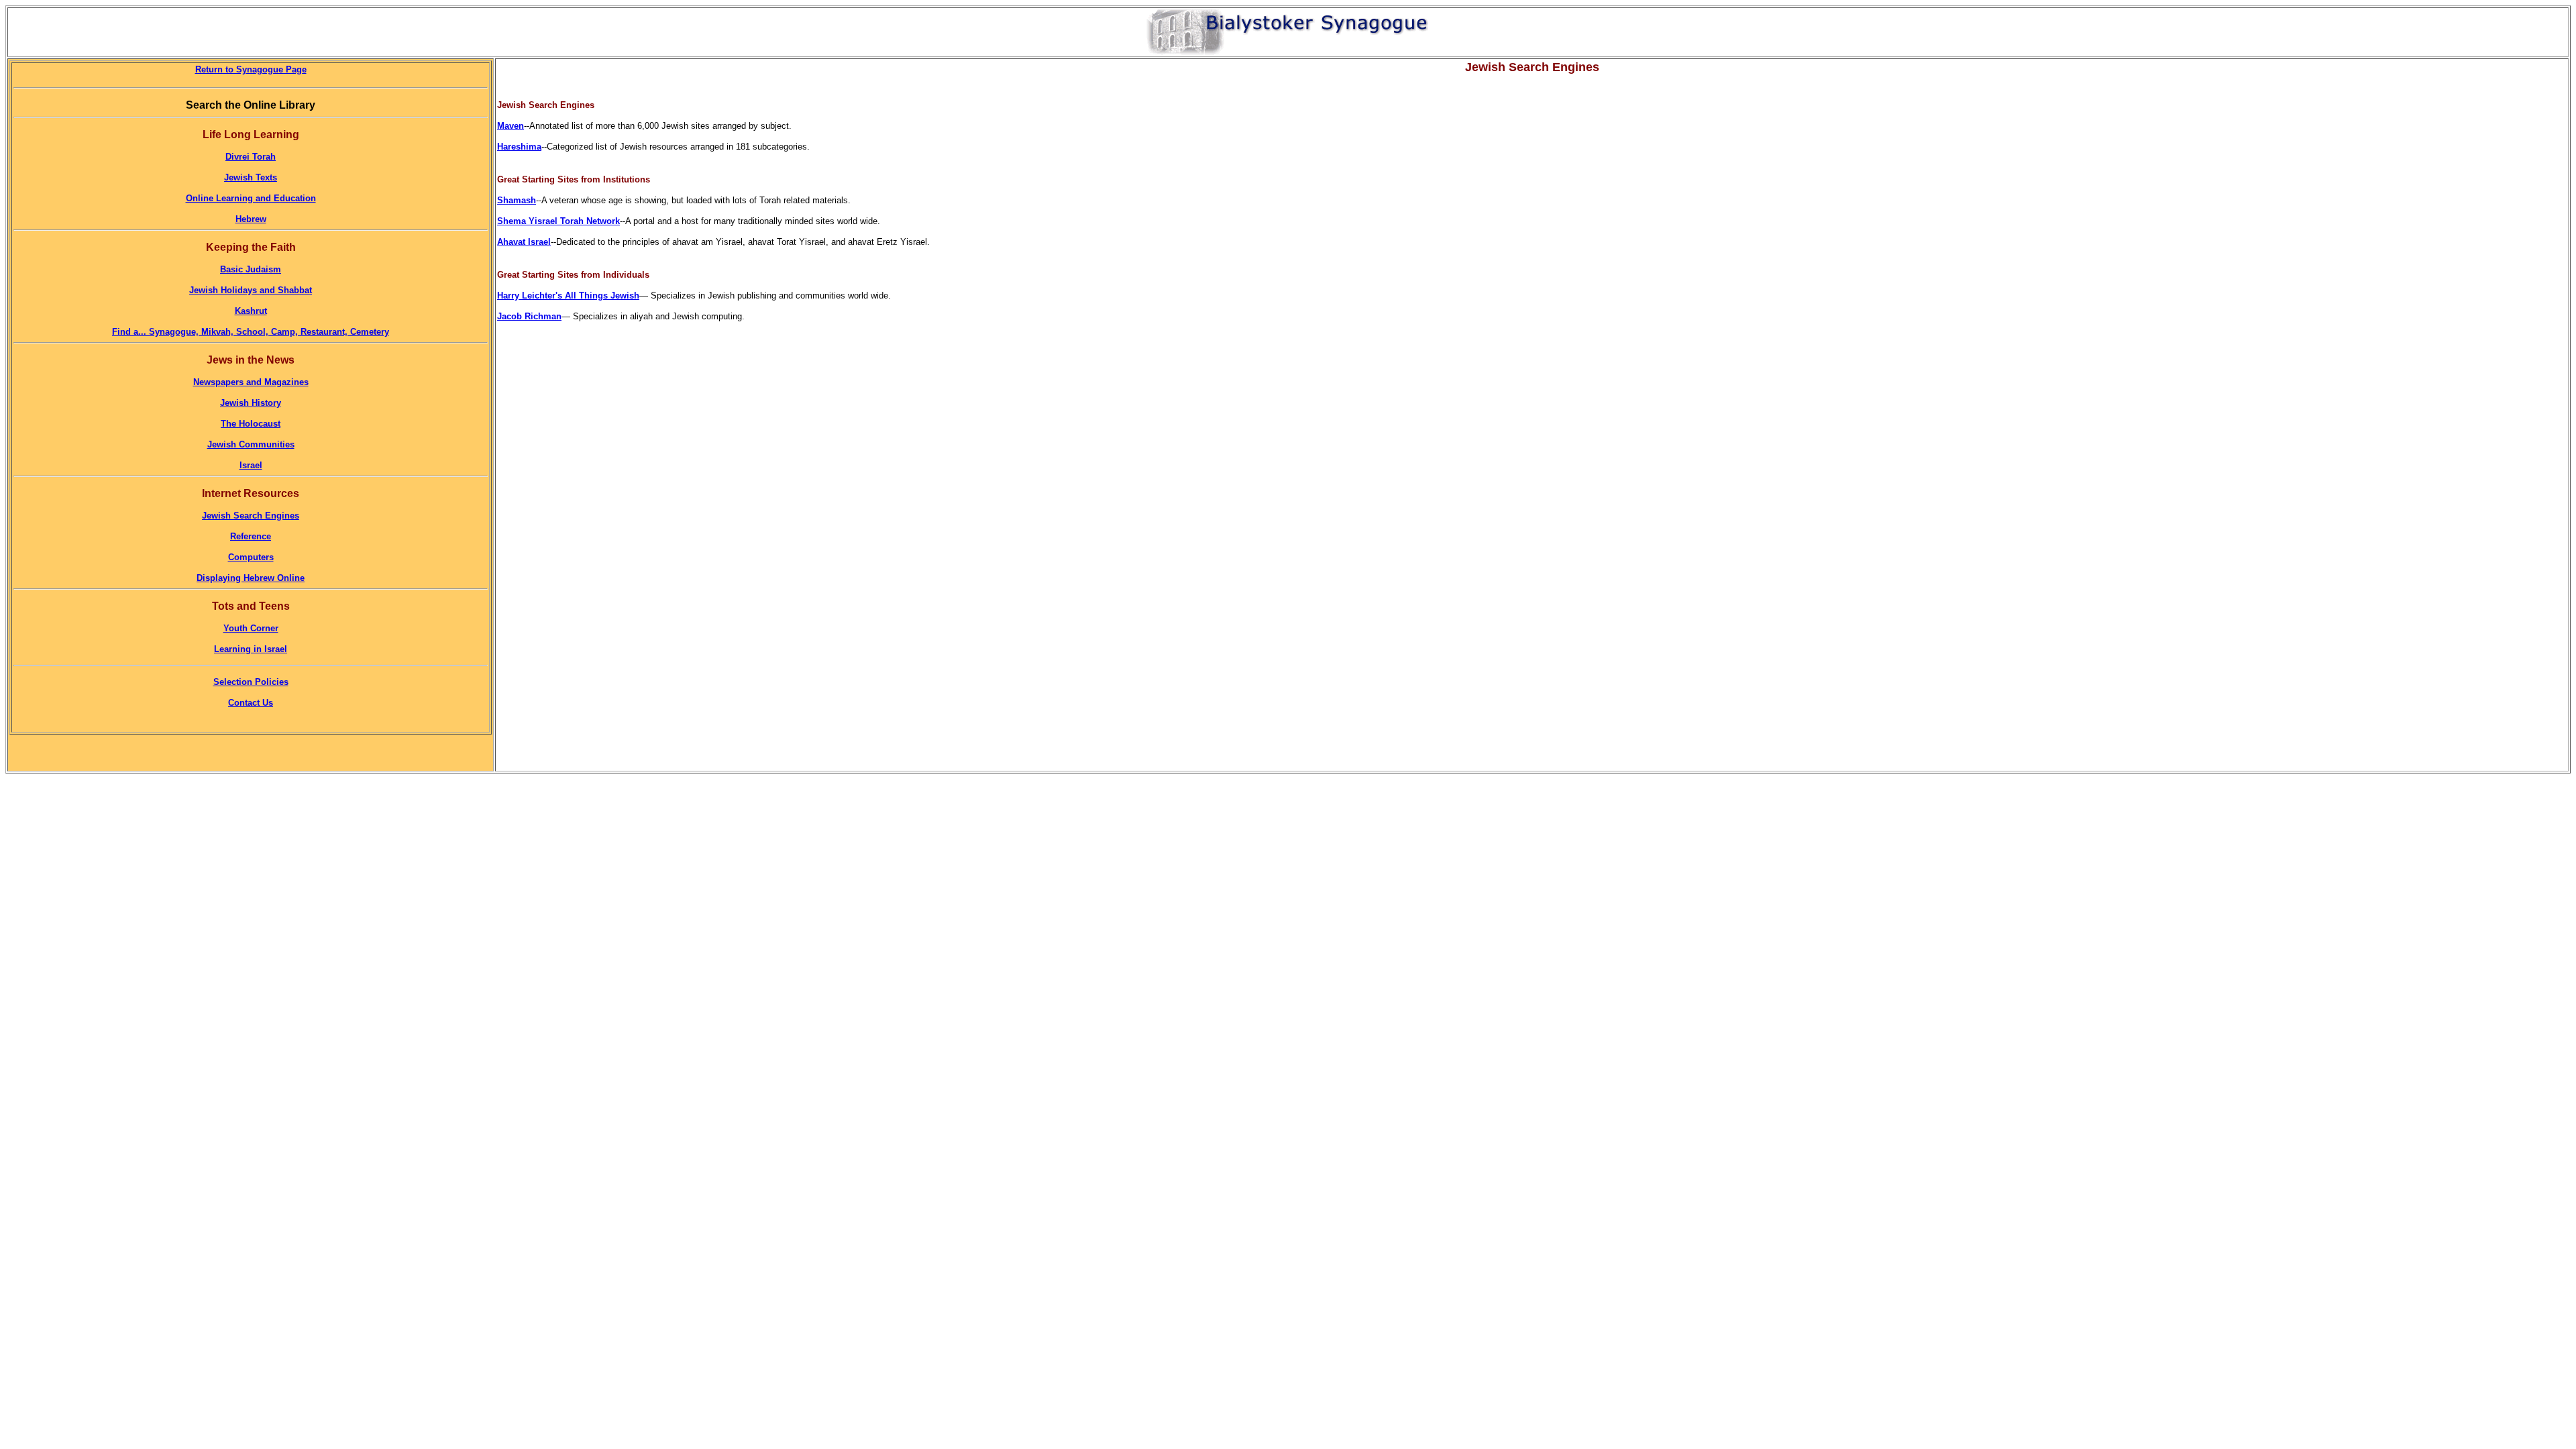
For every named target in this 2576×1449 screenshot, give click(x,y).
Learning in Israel (251, 649)
